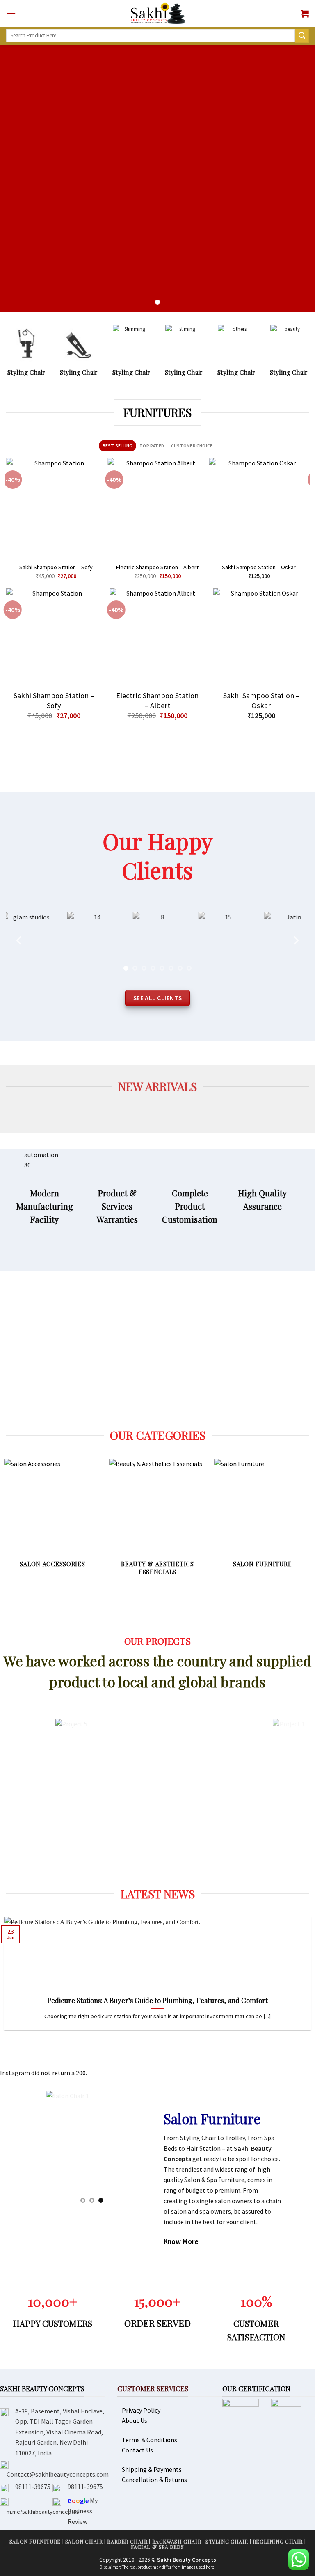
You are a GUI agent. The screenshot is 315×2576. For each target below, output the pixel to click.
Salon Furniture (35, 2542)
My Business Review (83, 2511)
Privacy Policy (141, 2410)
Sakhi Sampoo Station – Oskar (259, 567)
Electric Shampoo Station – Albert (157, 567)
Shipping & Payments (152, 2469)
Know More (181, 2241)
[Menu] (11, 13)
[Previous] (10, 522)
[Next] (305, 522)
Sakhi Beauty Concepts (187, 2560)
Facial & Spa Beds (157, 2547)
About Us (135, 2420)
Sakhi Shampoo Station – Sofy (56, 567)
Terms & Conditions (150, 2440)
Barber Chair (127, 2542)
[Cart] (305, 14)
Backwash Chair (177, 2542)
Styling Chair (227, 2542)
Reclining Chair (278, 2542)
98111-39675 (33, 2487)
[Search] (302, 36)
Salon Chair (84, 2542)
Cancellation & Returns (154, 2480)
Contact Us (137, 2450)
